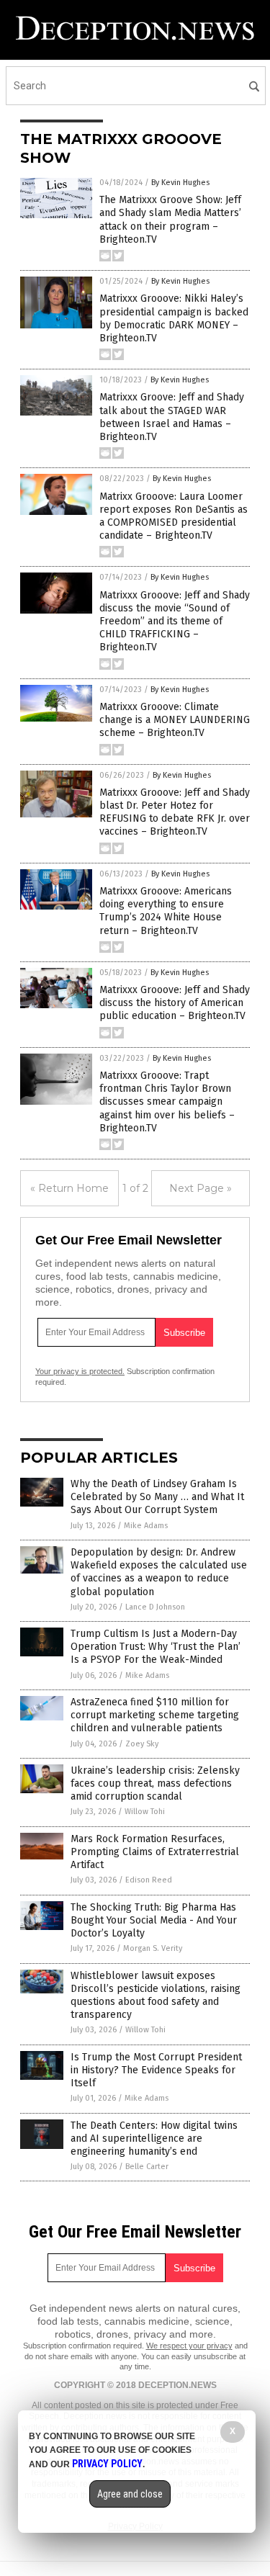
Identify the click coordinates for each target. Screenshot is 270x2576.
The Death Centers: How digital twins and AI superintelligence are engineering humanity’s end (154, 2139)
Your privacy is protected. (80, 1371)
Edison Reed (149, 1880)
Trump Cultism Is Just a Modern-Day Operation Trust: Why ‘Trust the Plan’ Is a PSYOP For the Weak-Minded (156, 1647)
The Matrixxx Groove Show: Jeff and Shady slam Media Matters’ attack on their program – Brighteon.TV (170, 220)
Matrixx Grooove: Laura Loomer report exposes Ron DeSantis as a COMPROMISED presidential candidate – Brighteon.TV (174, 516)
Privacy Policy (107, 2464)
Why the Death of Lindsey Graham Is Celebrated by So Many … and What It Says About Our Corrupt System (157, 1497)
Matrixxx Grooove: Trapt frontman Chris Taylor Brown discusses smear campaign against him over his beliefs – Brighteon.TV (167, 1102)
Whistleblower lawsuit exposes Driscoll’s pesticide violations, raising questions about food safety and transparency (156, 1996)
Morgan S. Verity (153, 1948)
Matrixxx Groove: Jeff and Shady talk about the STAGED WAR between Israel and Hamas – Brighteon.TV (172, 417)
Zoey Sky (142, 1744)
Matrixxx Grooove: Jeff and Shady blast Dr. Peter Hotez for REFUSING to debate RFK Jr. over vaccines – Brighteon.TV (175, 812)
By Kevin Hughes (180, 183)
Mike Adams (146, 1526)
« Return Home (69, 1188)
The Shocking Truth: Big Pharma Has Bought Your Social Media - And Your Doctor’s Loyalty (154, 1920)
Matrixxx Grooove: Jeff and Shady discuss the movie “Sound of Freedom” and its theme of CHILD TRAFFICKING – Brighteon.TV (175, 621)
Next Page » (201, 1188)
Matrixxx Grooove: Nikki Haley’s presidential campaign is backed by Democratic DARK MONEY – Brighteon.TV (174, 318)
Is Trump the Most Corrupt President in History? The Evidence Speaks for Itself (156, 2070)
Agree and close (130, 2494)
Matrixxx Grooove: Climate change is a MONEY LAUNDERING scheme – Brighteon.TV (175, 720)
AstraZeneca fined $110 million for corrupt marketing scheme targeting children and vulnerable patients (155, 1715)
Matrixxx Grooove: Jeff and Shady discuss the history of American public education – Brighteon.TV (175, 1003)
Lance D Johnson (155, 1607)
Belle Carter (147, 2167)
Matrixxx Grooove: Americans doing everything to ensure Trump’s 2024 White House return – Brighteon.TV (166, 911)
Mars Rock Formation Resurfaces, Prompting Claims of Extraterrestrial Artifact (155, 1852)
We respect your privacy (189, 2346)
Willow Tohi (145, 1812)
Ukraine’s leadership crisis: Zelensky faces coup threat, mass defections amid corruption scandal (155, 1783)
